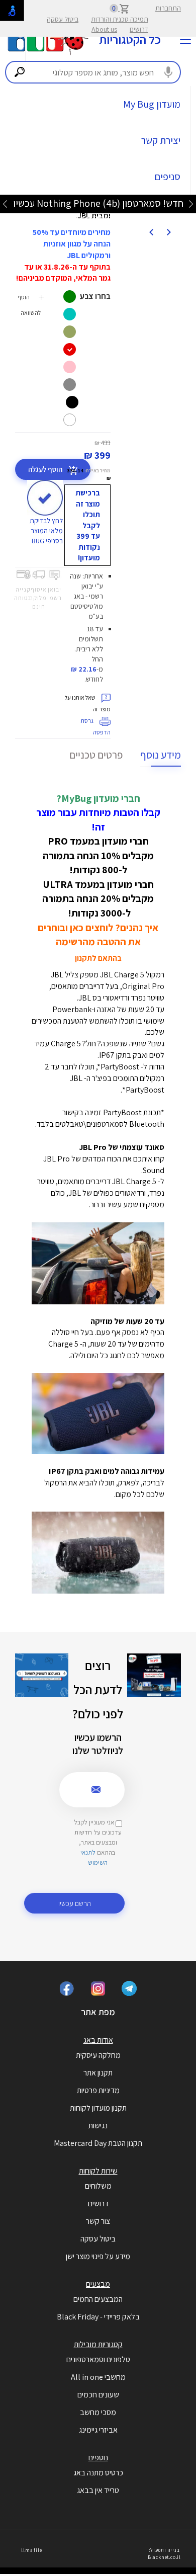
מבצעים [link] (98, 2284)
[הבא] (151, 231)
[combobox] (93, 72)
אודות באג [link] (98, 2040)
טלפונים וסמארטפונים (98, 2359)
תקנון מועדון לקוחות (98, 2108)
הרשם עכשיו (75, 1903)
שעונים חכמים (98, 2395)
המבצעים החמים (98, 2299)
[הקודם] (168, 231)
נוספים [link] (98, 2458)
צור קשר (98, 2221)
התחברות (168, 8)
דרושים (139, 29)
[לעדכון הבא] (5, 203)
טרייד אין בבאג (98, 2490)
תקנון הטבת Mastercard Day (98, 2143)
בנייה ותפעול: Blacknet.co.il (164, 2554)
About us (104, 29)
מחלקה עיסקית (98, 2055)
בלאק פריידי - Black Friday (98, 2317)
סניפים (168, 177)
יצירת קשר (161, 140)
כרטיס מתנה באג (98, 2473)
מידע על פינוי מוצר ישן (98, 2256)
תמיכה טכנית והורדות (120, 19)
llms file (31, 2550)
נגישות (98, 2126)
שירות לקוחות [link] (98, 2171)
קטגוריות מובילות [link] (98, 2344)
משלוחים (98, 2186)
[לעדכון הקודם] (191, 203)
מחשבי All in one (98, 2377)
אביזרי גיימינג (98, 2430)
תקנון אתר (98, 2073)
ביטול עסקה (63, 19)
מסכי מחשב (98, 2412)
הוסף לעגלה (46, 469)
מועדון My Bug (152, 104)
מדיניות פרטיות (98, 2090)
